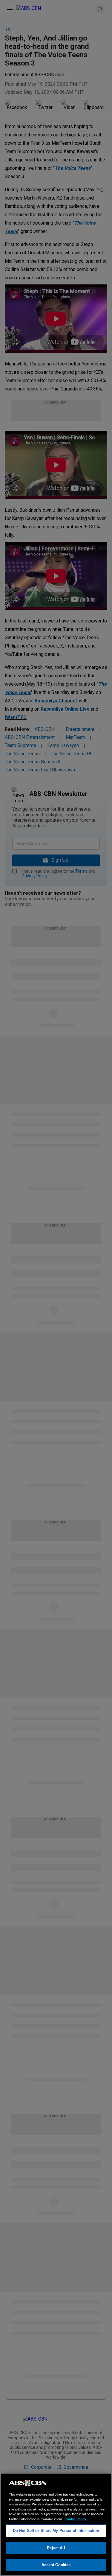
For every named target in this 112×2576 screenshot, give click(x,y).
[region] (56, 2524)
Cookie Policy (75, 2519)
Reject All (56, 2548)
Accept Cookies (56, 2565)
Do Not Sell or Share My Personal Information (56, 2531)
